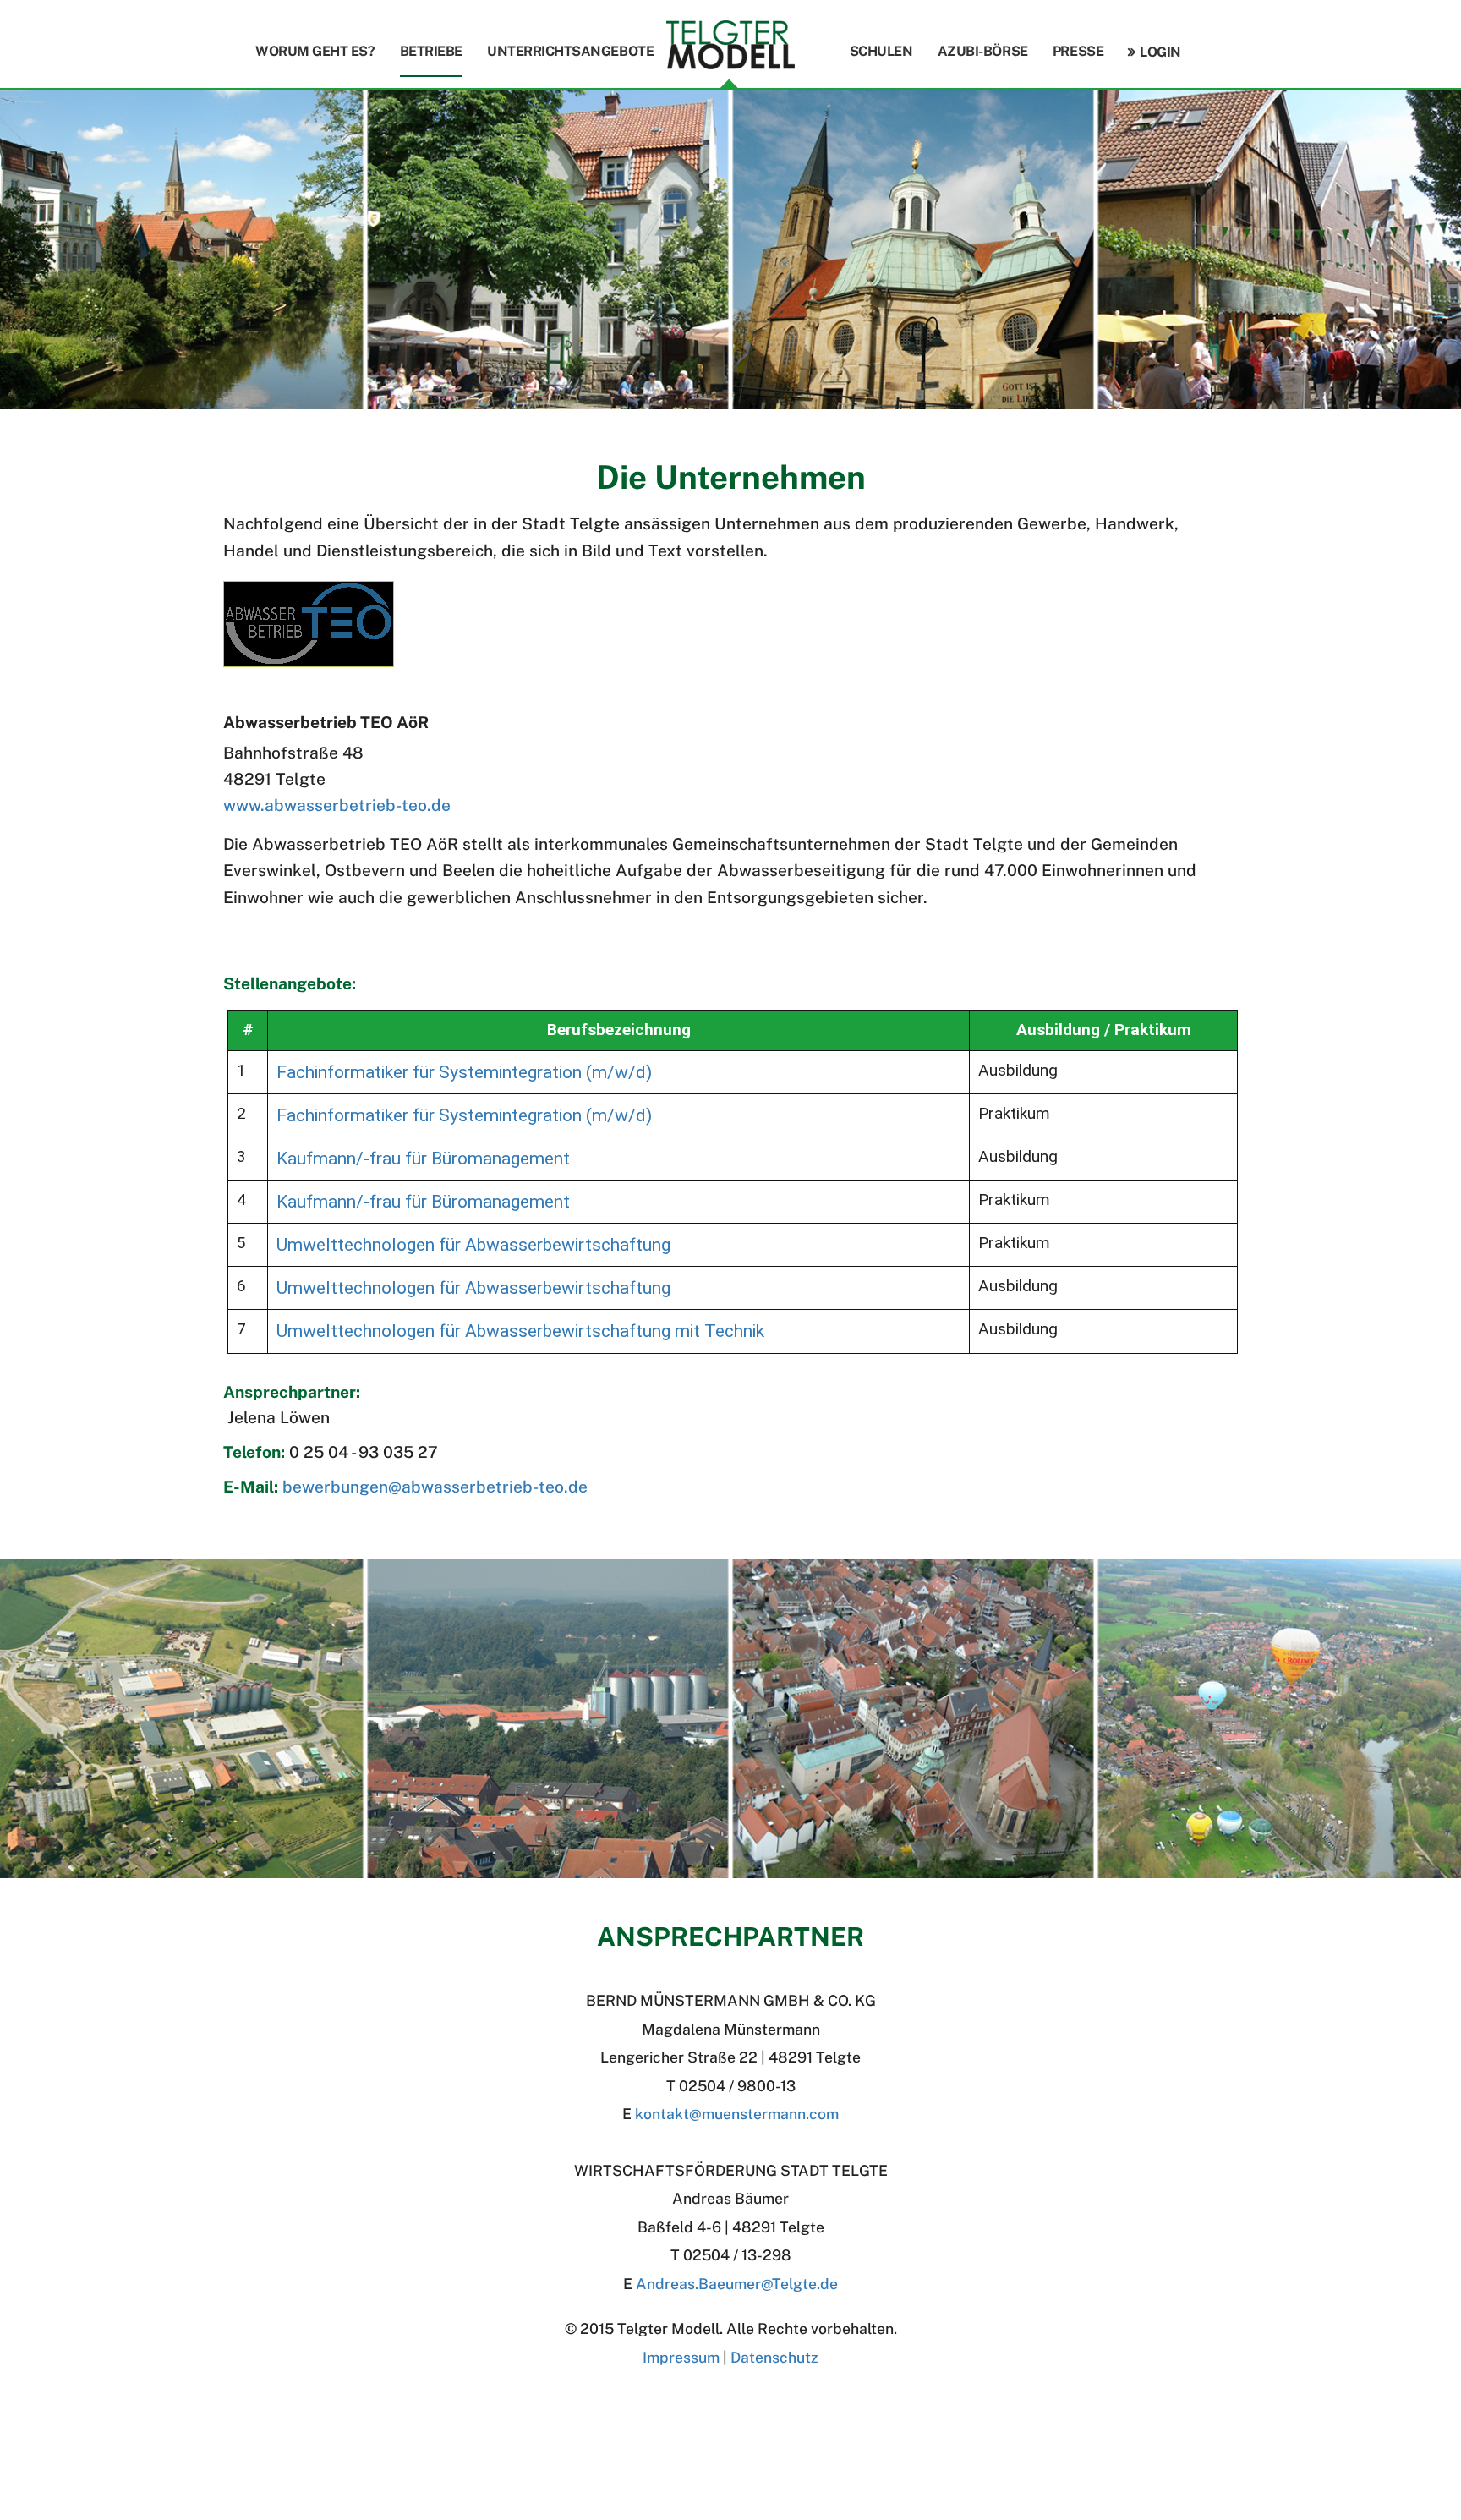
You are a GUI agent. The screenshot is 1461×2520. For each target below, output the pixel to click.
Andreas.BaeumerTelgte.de (737, 2284)
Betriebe (431, 51)
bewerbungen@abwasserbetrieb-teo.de (435, 1487)
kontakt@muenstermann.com (737, 2114)
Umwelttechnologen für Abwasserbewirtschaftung (473, 1244)
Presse (1078, 51)
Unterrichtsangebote (570, 51)
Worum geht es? (315, 51)
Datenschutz (774, 2357)
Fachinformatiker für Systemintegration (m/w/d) (464, 1072)
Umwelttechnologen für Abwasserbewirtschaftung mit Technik (520, 1331)
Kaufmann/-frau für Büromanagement (423, 1158)
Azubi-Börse (983, 51)
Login (1160, 52)
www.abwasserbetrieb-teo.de (337, 805)
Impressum (681, 2357)
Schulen (881, 51)
